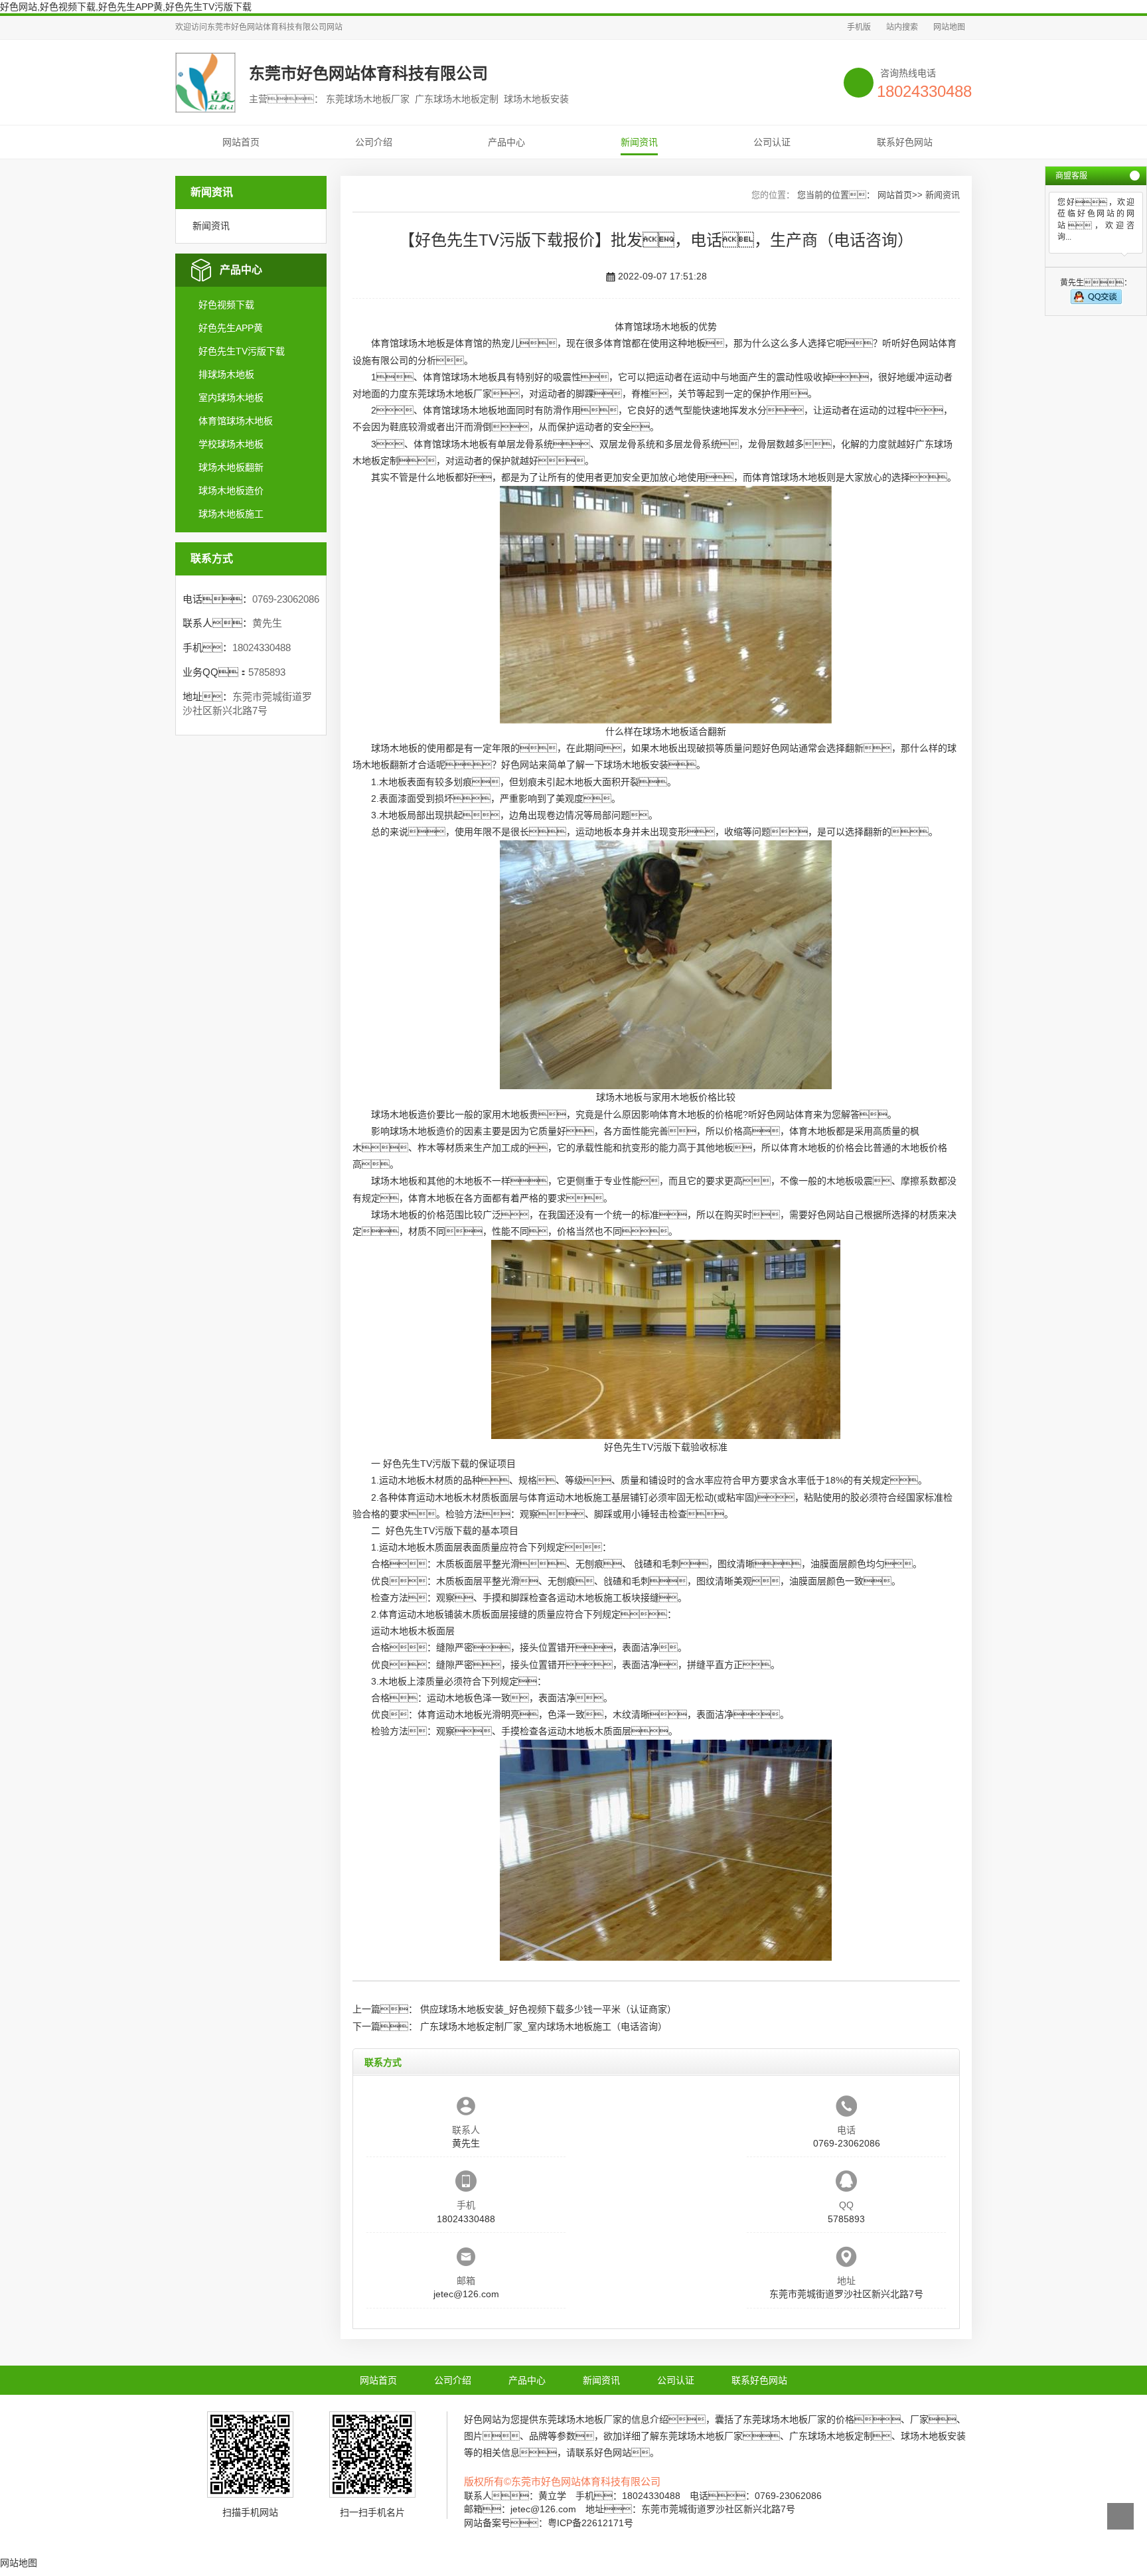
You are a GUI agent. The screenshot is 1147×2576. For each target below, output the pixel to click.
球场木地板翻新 (231, 467)
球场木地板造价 (231, 491)
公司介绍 (374, 142)
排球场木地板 (226, 374)
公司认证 (772, 142)
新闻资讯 (639, 142)
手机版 (859, 27)
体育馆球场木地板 (236, 421)
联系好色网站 (905, 142)
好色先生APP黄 (231, 328)
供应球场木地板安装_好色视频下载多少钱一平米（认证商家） (548, 2009)
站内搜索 (902, 27)
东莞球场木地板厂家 (450, 394)
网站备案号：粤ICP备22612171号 (549, 2523)
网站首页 (241, 142)
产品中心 (506, 142)
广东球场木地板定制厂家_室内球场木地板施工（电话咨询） (544, 2026)
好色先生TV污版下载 (242, 351)
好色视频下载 (226, 305)
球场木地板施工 (231, 514)
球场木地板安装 (636, 765)
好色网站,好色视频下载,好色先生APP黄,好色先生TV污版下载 (126, 7)
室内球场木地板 (231, 398)
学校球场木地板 (231, 444)
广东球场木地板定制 (831, 2436)
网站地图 (949, 27)
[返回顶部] (1120, 2516)
